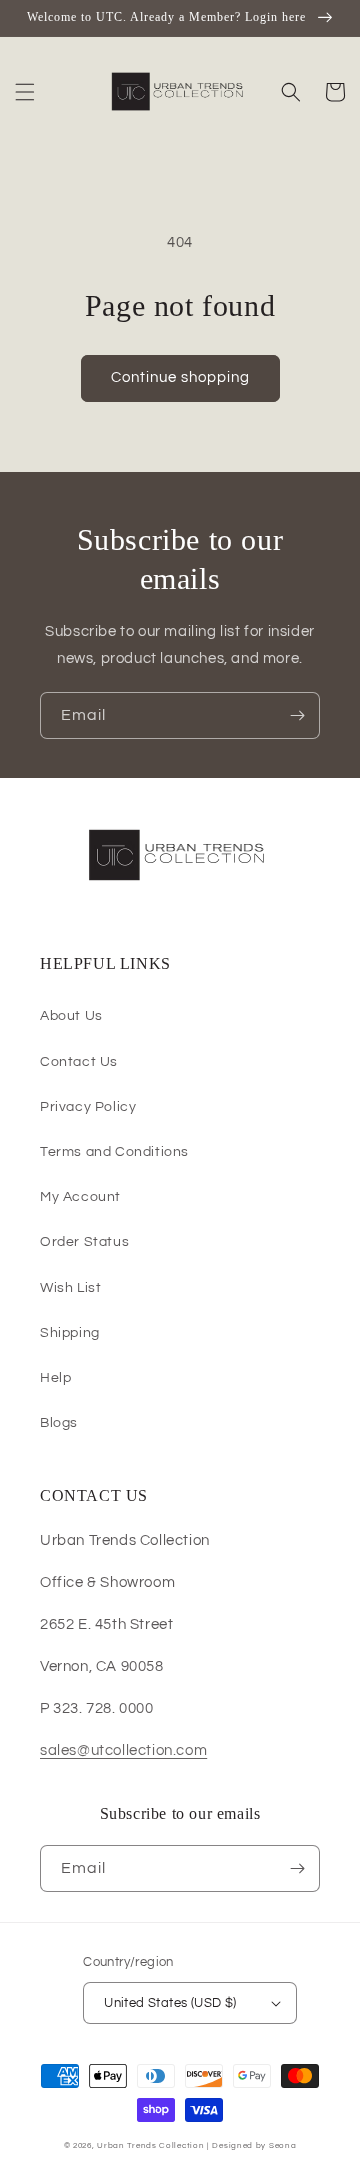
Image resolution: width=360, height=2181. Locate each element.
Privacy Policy (88, 1107)
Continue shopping (180, 377)
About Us (71, 1016)
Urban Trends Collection (150, 2145)
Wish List (70, 1288)
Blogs (59, 1423)
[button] (25, 92)
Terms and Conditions (114, 1152)
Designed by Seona (254, 2145)
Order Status (84, 1242)
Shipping (70, 1333)
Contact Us (79, 1062)
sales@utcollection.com (123, 1750)
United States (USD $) (170, 2003)
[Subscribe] (297, 715)
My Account (80, 1197)
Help (55, 1378)
